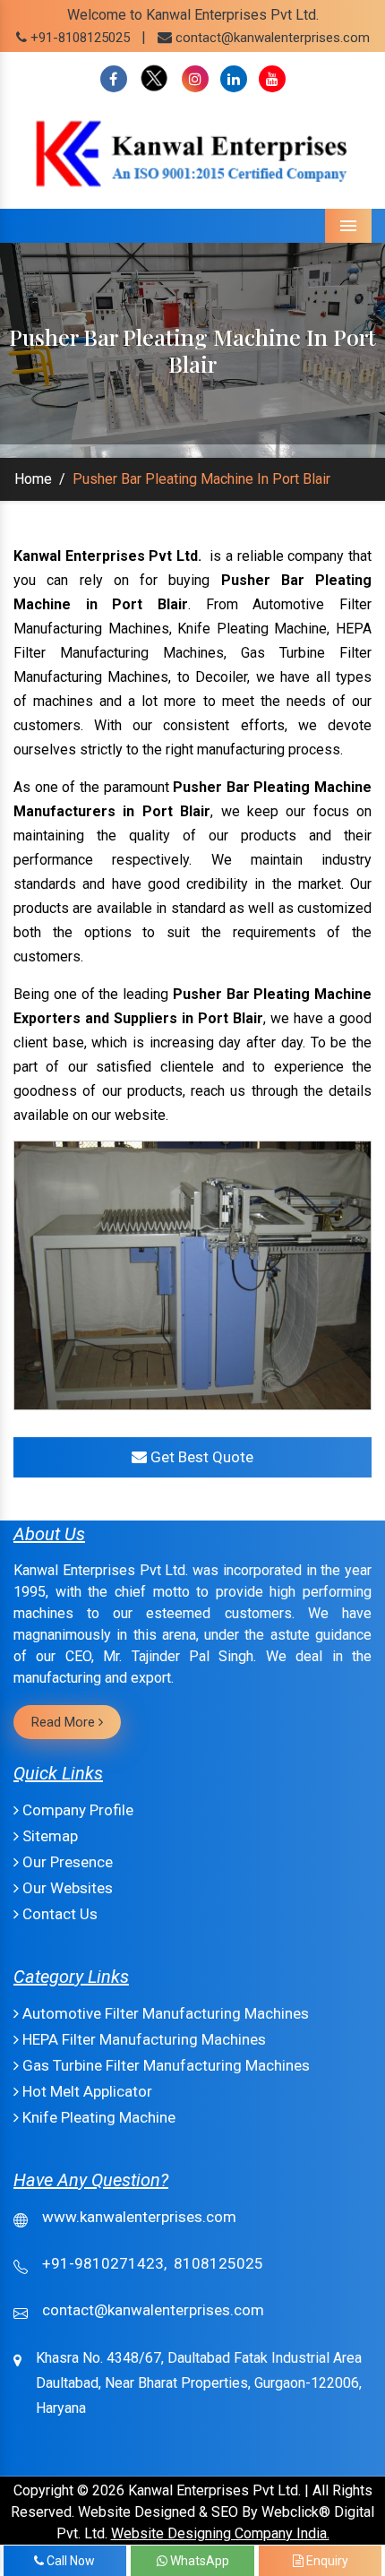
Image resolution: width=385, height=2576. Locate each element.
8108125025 (218, 2263)
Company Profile (76, 1810)
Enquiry (326, 2561)
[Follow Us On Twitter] (154, 79)
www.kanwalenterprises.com (139, 2217)
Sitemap (48, 1836)
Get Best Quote (200, 1457)
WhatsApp (198, 2561)
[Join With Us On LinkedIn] (234, 79)
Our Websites (66, 1888)
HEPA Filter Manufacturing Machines (142, 2039)
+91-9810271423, (104, 2263)
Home (33, 479)
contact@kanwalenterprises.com (273, 38)
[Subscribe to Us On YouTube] (272, 79)
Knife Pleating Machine (97, 2117)
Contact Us (58, 1914)
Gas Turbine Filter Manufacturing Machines (164, 2065)
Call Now (69, 2561)
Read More (65, 1722)
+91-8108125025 (78, 38)
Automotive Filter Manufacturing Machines (164, 2013)
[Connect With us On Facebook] (114, 79)
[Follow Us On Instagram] (195, 79)
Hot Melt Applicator (86, 2091)
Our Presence (66, 1862)
